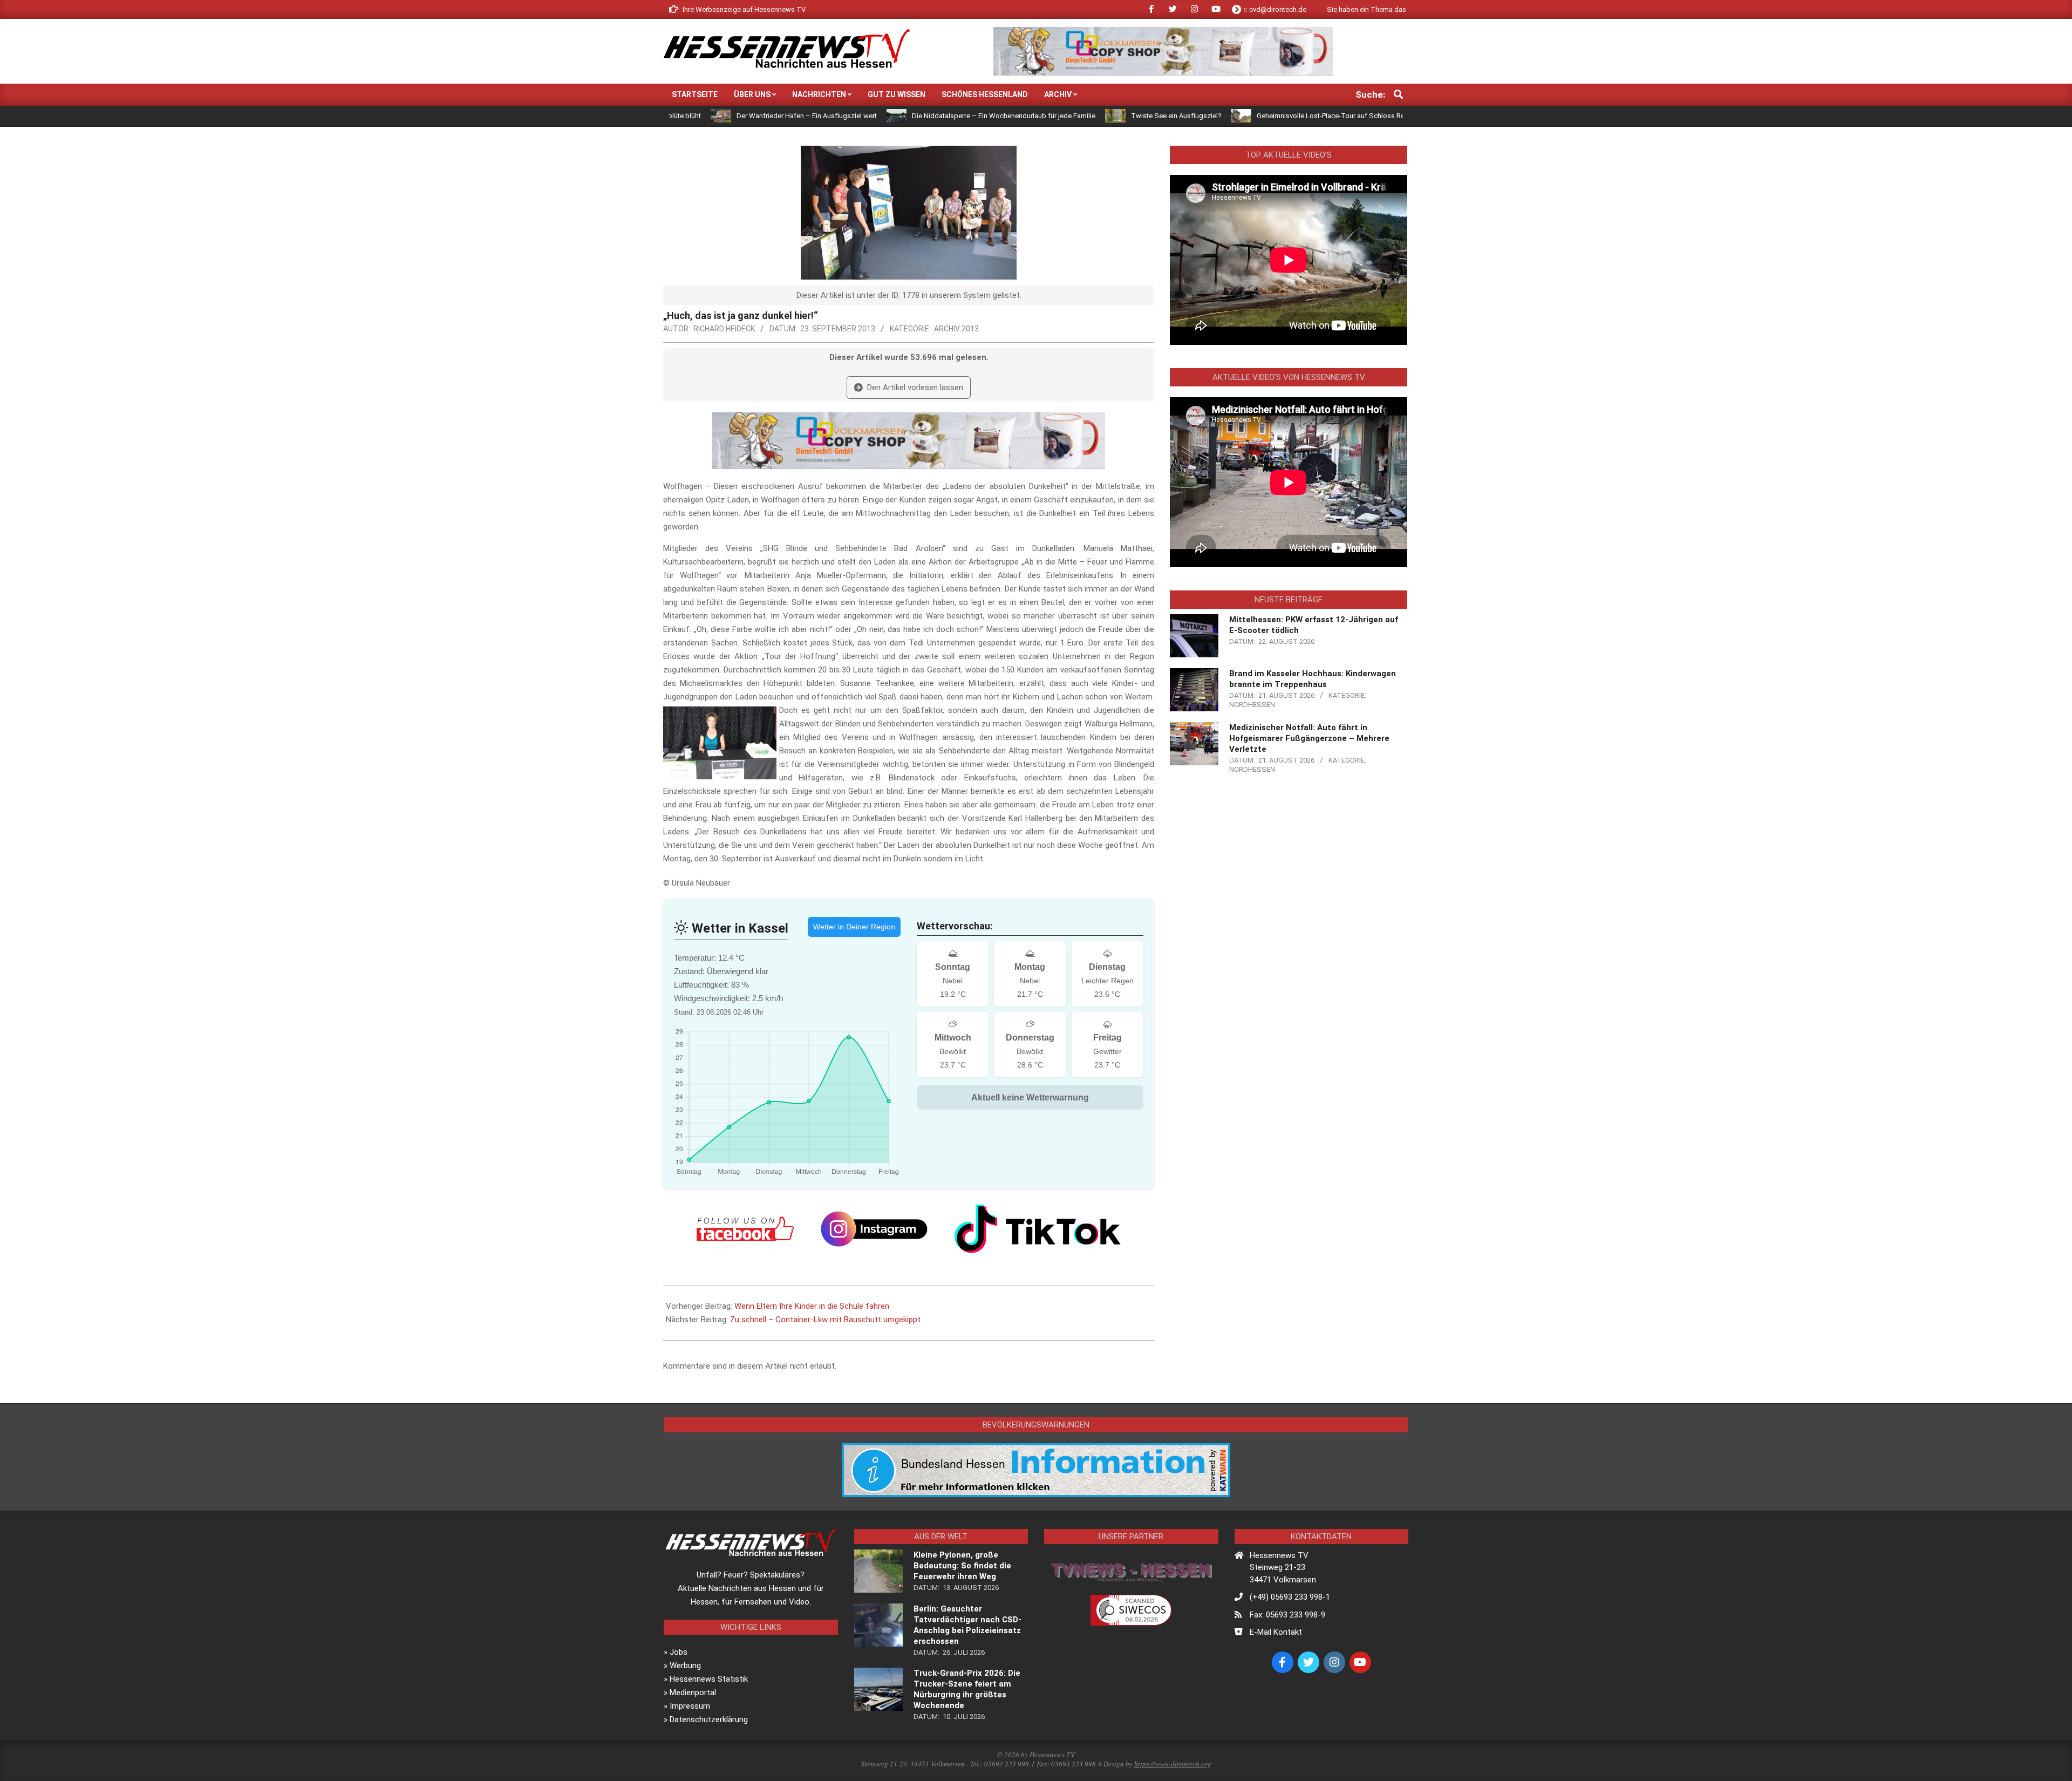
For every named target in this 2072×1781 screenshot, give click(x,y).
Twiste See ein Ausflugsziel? (1062, 116)
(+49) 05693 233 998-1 (1290, 1597)
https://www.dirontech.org (1173, 1764)
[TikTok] (1038, 1229)
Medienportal (693, 1692)
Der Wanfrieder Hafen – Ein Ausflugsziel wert (693, 116)
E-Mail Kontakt (1276, 1632)
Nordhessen (1252, 705)
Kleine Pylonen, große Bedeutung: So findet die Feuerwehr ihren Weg (962, 1566)
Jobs (679, 1652)
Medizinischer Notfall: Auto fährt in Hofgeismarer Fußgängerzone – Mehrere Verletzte (1309, 738)
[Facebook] (745, 1229)
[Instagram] (874, 1229)
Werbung (685, 1666)
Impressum (690, 1706)
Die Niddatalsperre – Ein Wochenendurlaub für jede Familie (890, 116)
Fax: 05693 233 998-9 (1287, 1615)
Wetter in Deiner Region (854, 927)
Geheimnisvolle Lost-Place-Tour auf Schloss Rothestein (1229, 116)
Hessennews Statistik (709, 1679)
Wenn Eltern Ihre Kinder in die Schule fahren (812, 1306)
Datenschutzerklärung (709, 1719)
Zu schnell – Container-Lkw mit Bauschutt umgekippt (825, 1320)
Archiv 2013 (956, 329)
